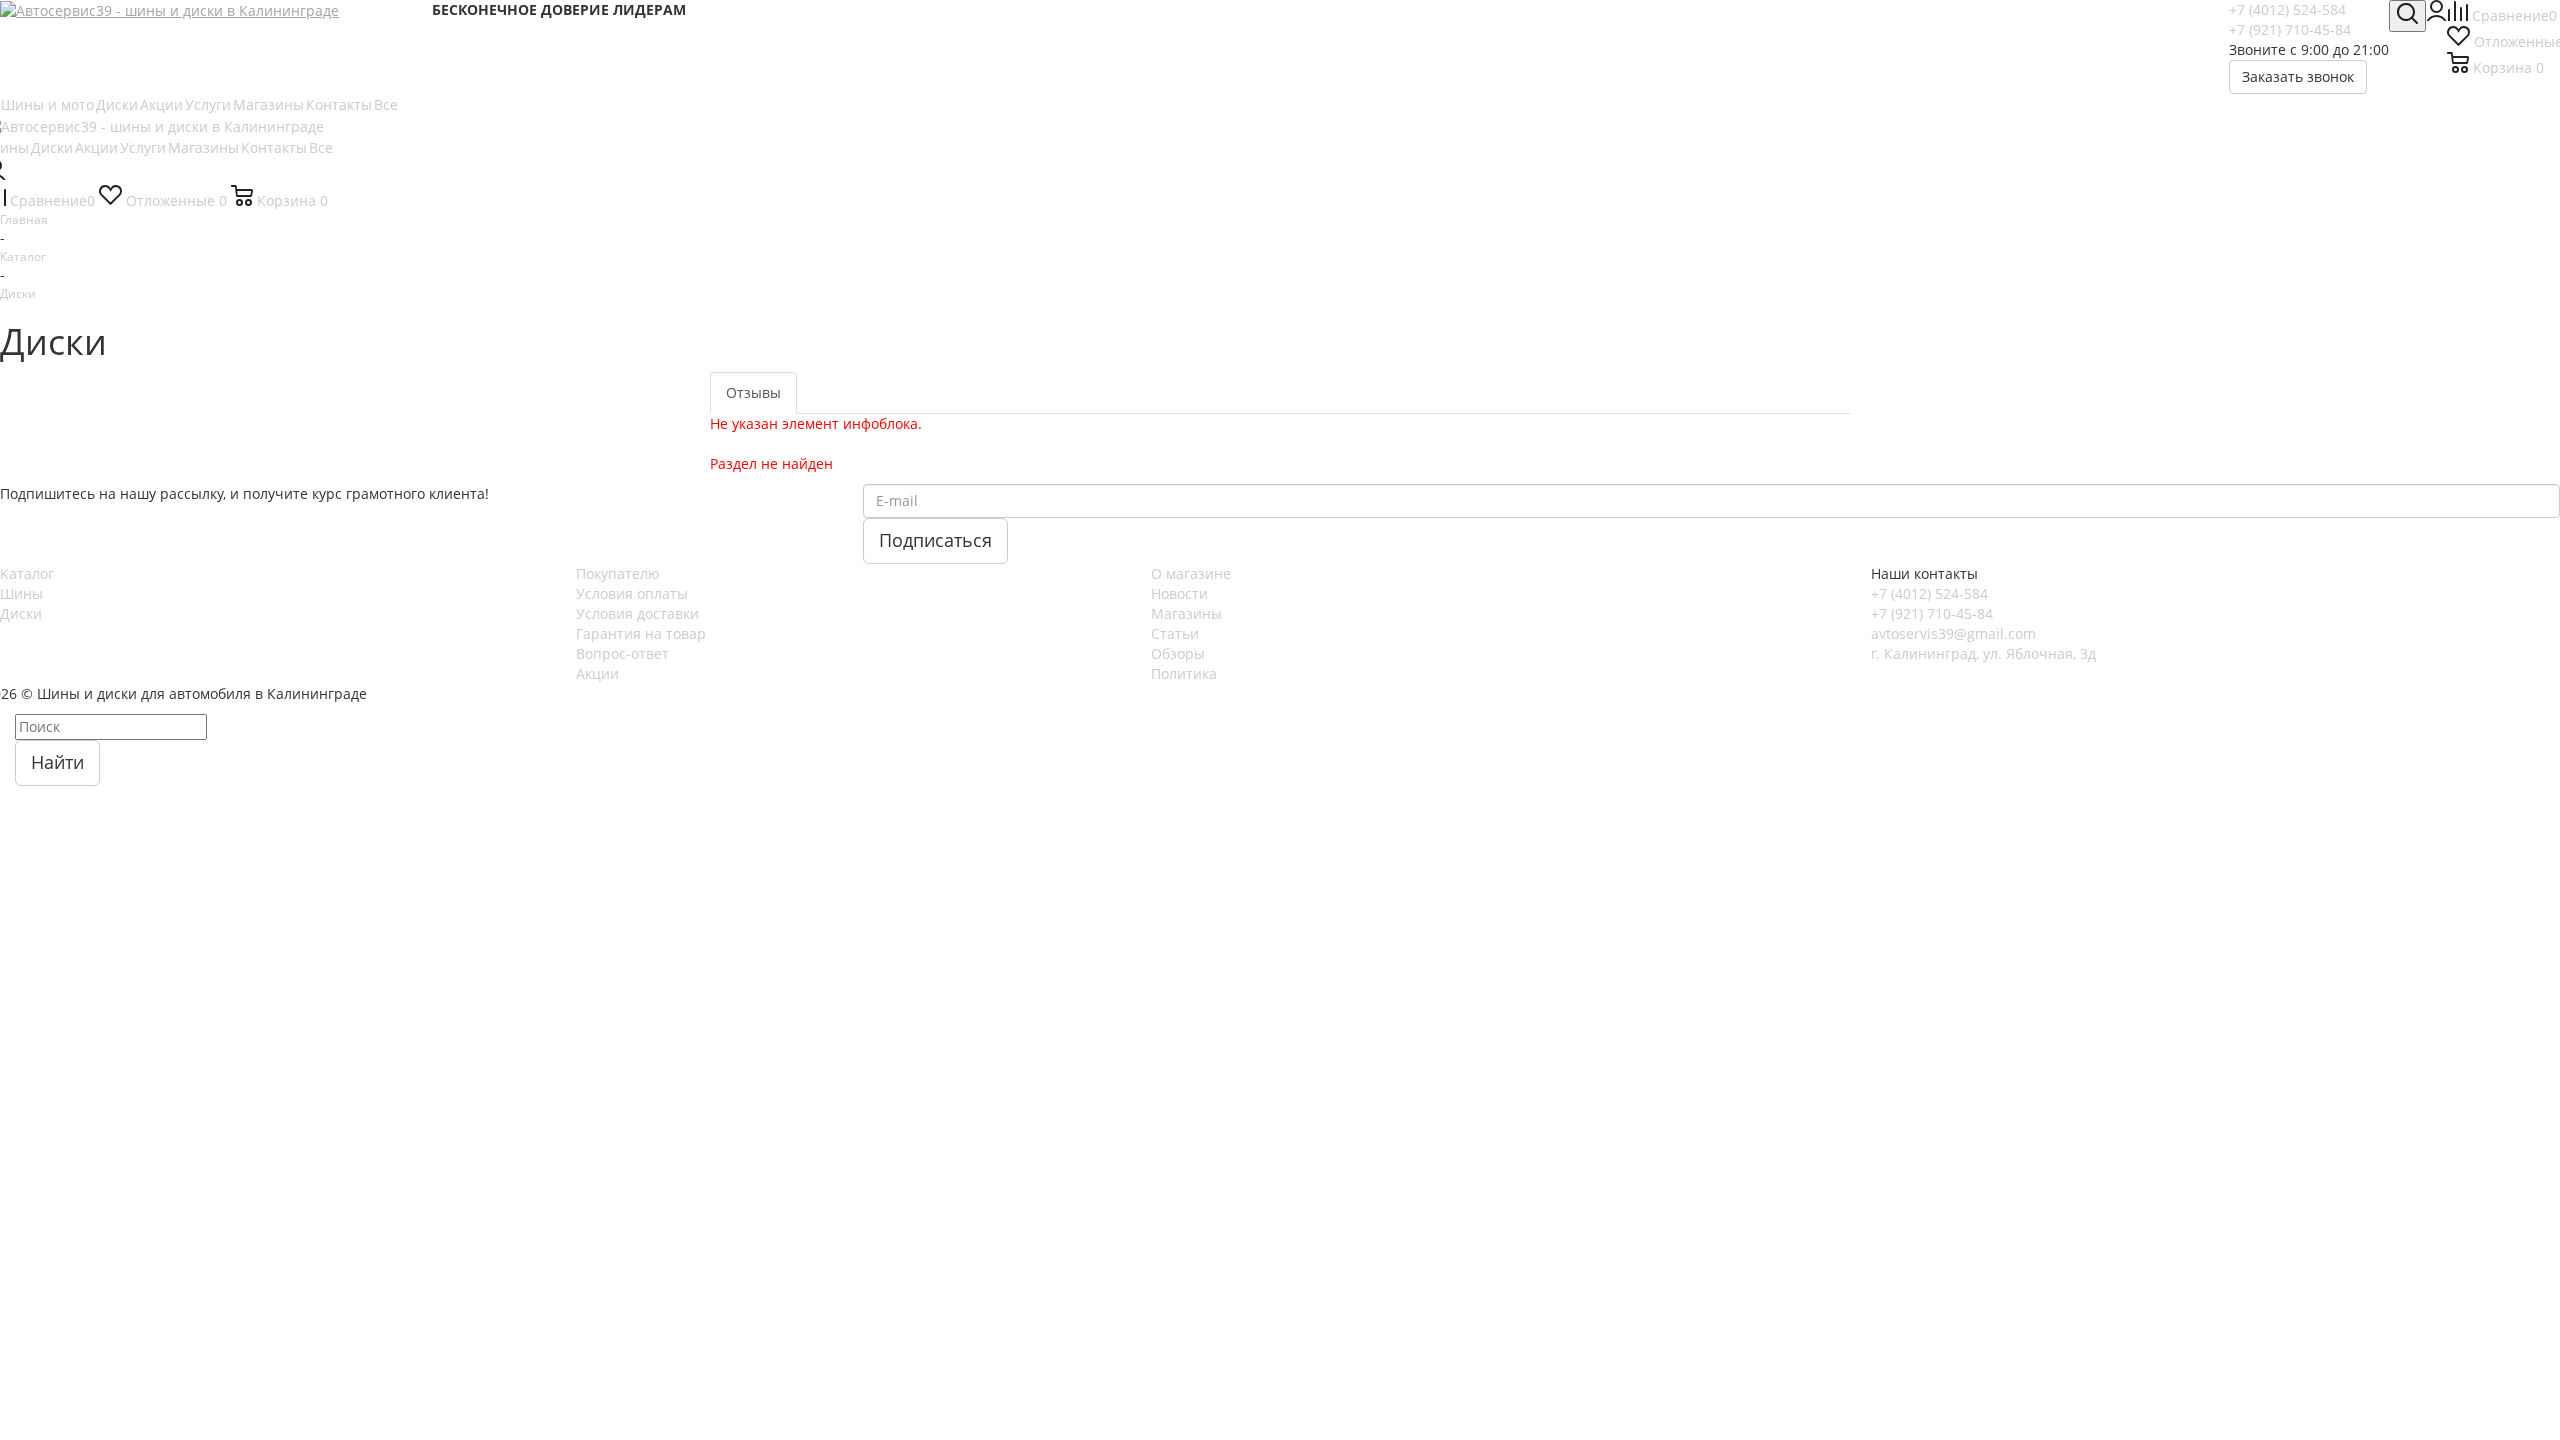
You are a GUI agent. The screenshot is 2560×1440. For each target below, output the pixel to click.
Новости (1179, 593)
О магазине (1191, 573)
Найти (57, 762)
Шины (21, 593)
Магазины (1186, 613)
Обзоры (1178, 653)
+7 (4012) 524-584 (2287, 9)
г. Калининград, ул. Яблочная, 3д (1983, 653)
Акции (597, 673)
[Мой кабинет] (2436, 15)
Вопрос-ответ (622, 653)
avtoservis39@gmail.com (1953, 633)
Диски (21, 613)
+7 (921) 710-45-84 (2290, 29)
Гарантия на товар (641, 633)
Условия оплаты (632, 593)
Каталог (27, 573)
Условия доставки (637, 613)
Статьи (1175, 633)
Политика (1184, 673)
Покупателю (618, 573)
